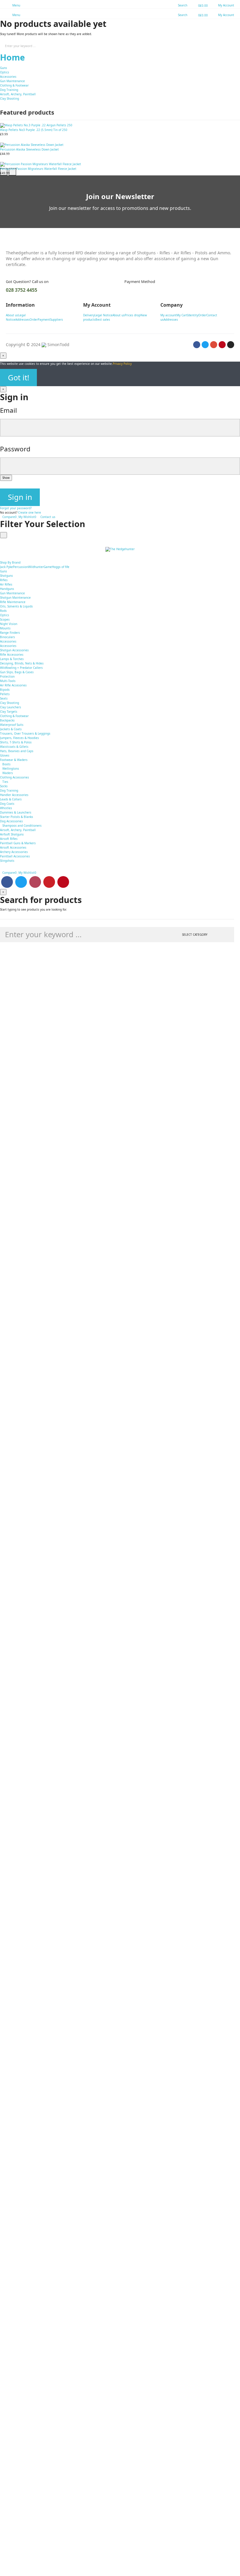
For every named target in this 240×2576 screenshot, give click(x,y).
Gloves (5, 755)
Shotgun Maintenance (15, 598)
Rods (3, 611)
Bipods (5, 690)
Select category (195, 935)
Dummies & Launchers (16, 812)
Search (231, 46)
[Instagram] (231, 345)
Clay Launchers (11, 707)
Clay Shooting (10, 99)
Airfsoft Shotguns (12, 834)
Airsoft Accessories (13, 847)
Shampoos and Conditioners (22, 826)
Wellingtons (11, 769)
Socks (4, 786)
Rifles (4, 580)
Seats (4, 698)
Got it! (19, 378)
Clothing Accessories (14, 777)
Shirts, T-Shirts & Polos (16, 742)
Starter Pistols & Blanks (17, 817)
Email (8, 410)
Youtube (49, 882)
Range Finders (10, 633)
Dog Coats (7, 804)
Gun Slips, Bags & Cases (17, 672)
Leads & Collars (11, 799)
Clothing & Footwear (14, 85)
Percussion (20, 567)
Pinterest (63, 882)
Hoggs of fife (61, 567)
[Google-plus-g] (214, 345)
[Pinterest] (222, 345)
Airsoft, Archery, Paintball (18, 94)
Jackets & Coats (11, 729)
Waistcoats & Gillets (14, 747)
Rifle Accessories (12, 655)
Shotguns (6, 576)
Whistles (6, 808)
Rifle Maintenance (13, 602)
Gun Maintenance (12, 81)
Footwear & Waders (14, 760)
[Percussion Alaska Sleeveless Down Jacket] (120, 145)
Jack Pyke (6, 567)
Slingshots (7, 861)
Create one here (30, 512)
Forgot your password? (16, 508)
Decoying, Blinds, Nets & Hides (22, 663)
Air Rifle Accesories (13, 685)
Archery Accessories (14, 852)
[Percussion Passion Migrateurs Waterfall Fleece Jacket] (120, 164)
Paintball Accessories (15, 856)
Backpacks (7, 720)
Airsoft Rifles (9, 839)
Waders (8, 773)
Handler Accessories (14, 795)
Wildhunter (36, 567)
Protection (7, 676)
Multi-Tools (8, 681)
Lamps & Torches (12, 659)
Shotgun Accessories (14, 650)
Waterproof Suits (12, 725)
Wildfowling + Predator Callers (21, 668)
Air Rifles (6, 584)
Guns (4, 68)
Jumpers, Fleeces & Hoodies (19, 738)
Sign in (20, 497)
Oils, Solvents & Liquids (16, 606)
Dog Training (9, 90)
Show (6, 478)
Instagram (35, 882)
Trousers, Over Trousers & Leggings (25, 733)
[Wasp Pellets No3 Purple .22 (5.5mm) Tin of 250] (120, 125)
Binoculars (7, 637)
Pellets (5, 694)
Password (15, 449)
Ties (5, 782)
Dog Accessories (11, 821)
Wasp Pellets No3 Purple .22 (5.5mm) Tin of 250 (34, 130)
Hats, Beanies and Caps (17, 751)
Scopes (5, 619)
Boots (6, 764)
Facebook (7, 882)
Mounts (5, 628)
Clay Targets (9, 712)
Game (48, 567)
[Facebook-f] (197, 345)
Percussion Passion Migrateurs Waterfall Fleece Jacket (38, 169)
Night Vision (9, 624)
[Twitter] (205, 345)
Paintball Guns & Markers (18, 843)
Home (12, 57)
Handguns (7, 589)
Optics (5, 72)
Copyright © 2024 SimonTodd (38, 345)
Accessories (8, 77)
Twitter (21, 882)
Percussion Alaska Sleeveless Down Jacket (29, 149)
